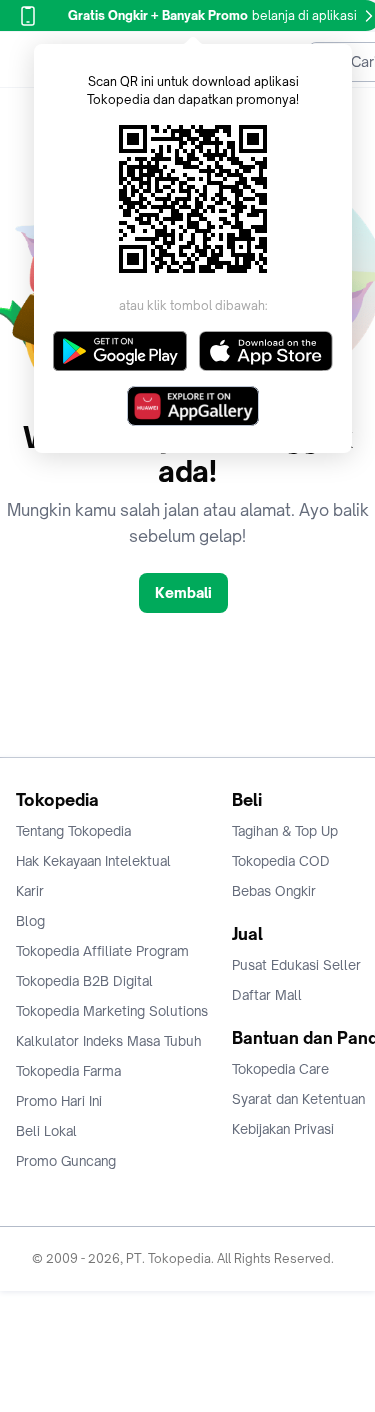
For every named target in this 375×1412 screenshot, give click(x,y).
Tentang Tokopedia (73, 831)
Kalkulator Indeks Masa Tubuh (109, 1041)
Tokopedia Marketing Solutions (112, 1011)
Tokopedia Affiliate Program (102, 951)
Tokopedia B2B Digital (84, 981)
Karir (30, 891)
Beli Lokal (46, 1131)
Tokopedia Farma (68, 1071)
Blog (30, 921)
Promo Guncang (66, 1161)
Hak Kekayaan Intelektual (93, 861)
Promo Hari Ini (59, 1101)
